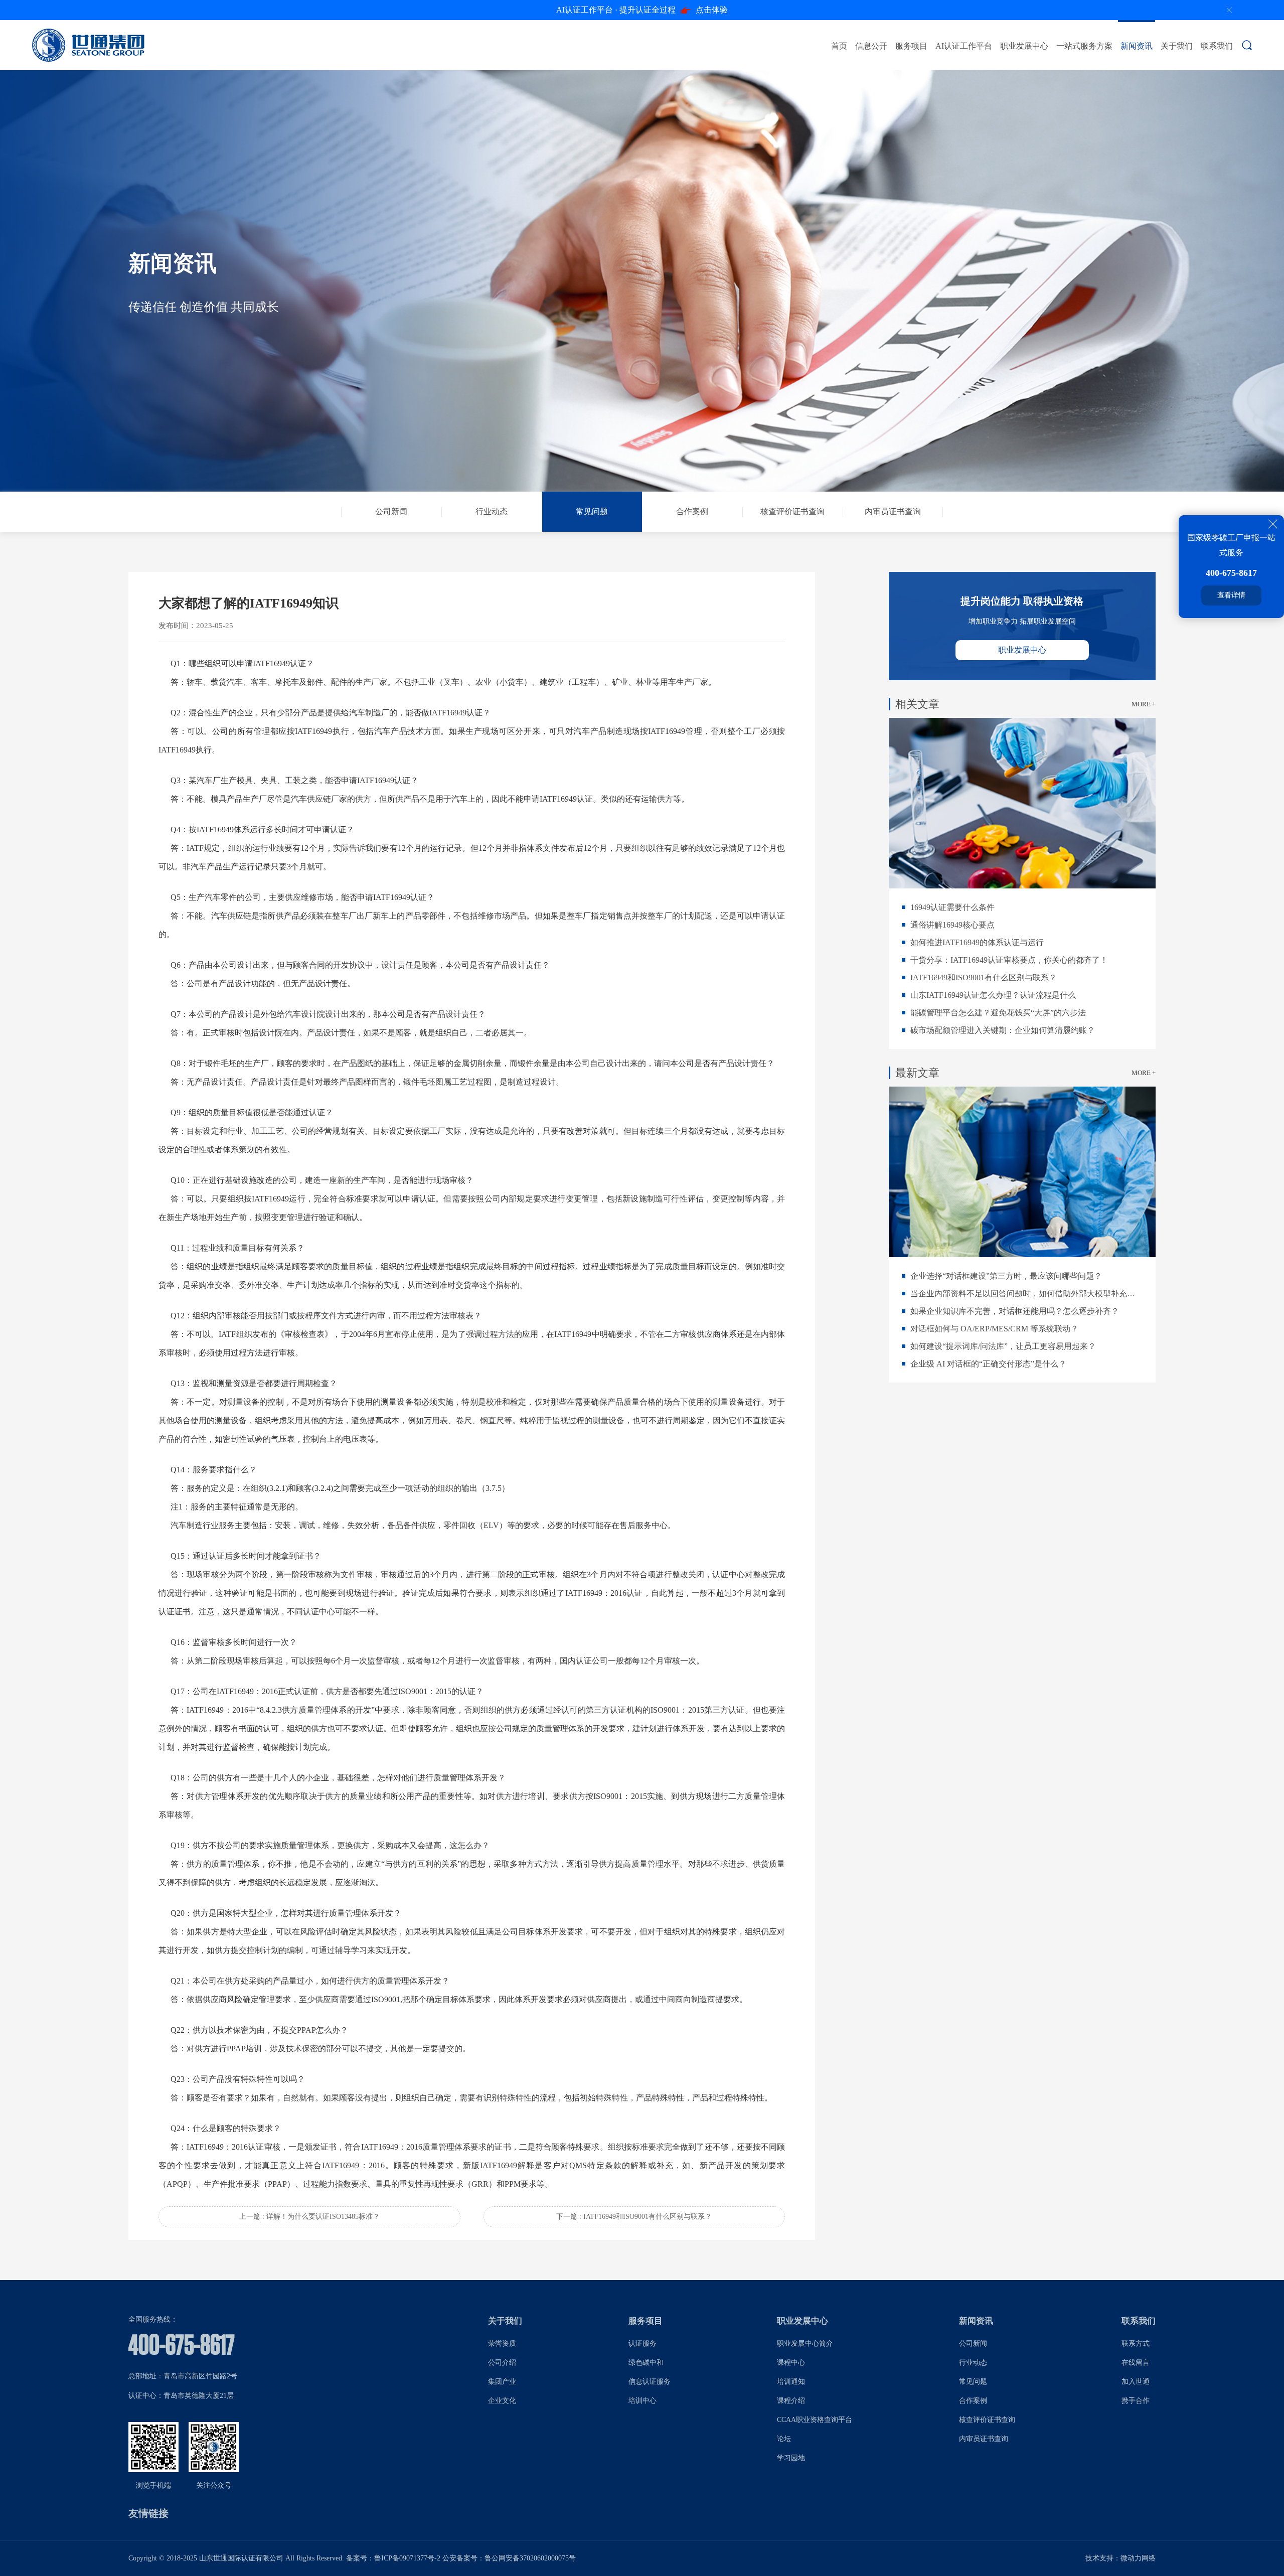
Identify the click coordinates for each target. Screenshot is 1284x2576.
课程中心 (791, 2363)
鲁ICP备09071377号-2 (407, 2558)
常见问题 (973, 2382)
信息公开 (871, 46)
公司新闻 (973, 2343)
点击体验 (642, 10)
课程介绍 (791, 2401)
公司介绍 (502, 2363)
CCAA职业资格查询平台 (815, 2420)
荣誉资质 (502, 2343)
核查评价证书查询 (987, 2420)
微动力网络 (1138, 2558)
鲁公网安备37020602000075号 (530, 2558)
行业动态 (973, 2363)
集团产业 (502, 2382)
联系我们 (1217, 46)
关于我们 (1177, 46)
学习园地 (791, 2458)
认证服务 (643, 2343)
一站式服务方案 (1084, 46)
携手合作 (1136, 2401)
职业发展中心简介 (805, 2343)
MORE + (1144, 704)
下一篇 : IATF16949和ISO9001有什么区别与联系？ (634, 2217)
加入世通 (1136, 2382)
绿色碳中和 (646, 2363)
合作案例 (973, 2401)
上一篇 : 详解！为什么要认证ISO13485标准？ (309, 2217)
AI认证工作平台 (964, 46)
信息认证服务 (650, 2382)
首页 (839, 46)
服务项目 (911, 46)
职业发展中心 (1024, 46)
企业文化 (502, 2401)
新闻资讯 (1137, 46)
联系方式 (1136, 2343)
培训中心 (643, 2401)
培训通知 (791, 2382)
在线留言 (1136, 2363)
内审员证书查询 (984, 2439)
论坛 (784, 2439)
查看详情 (1231, 595)
